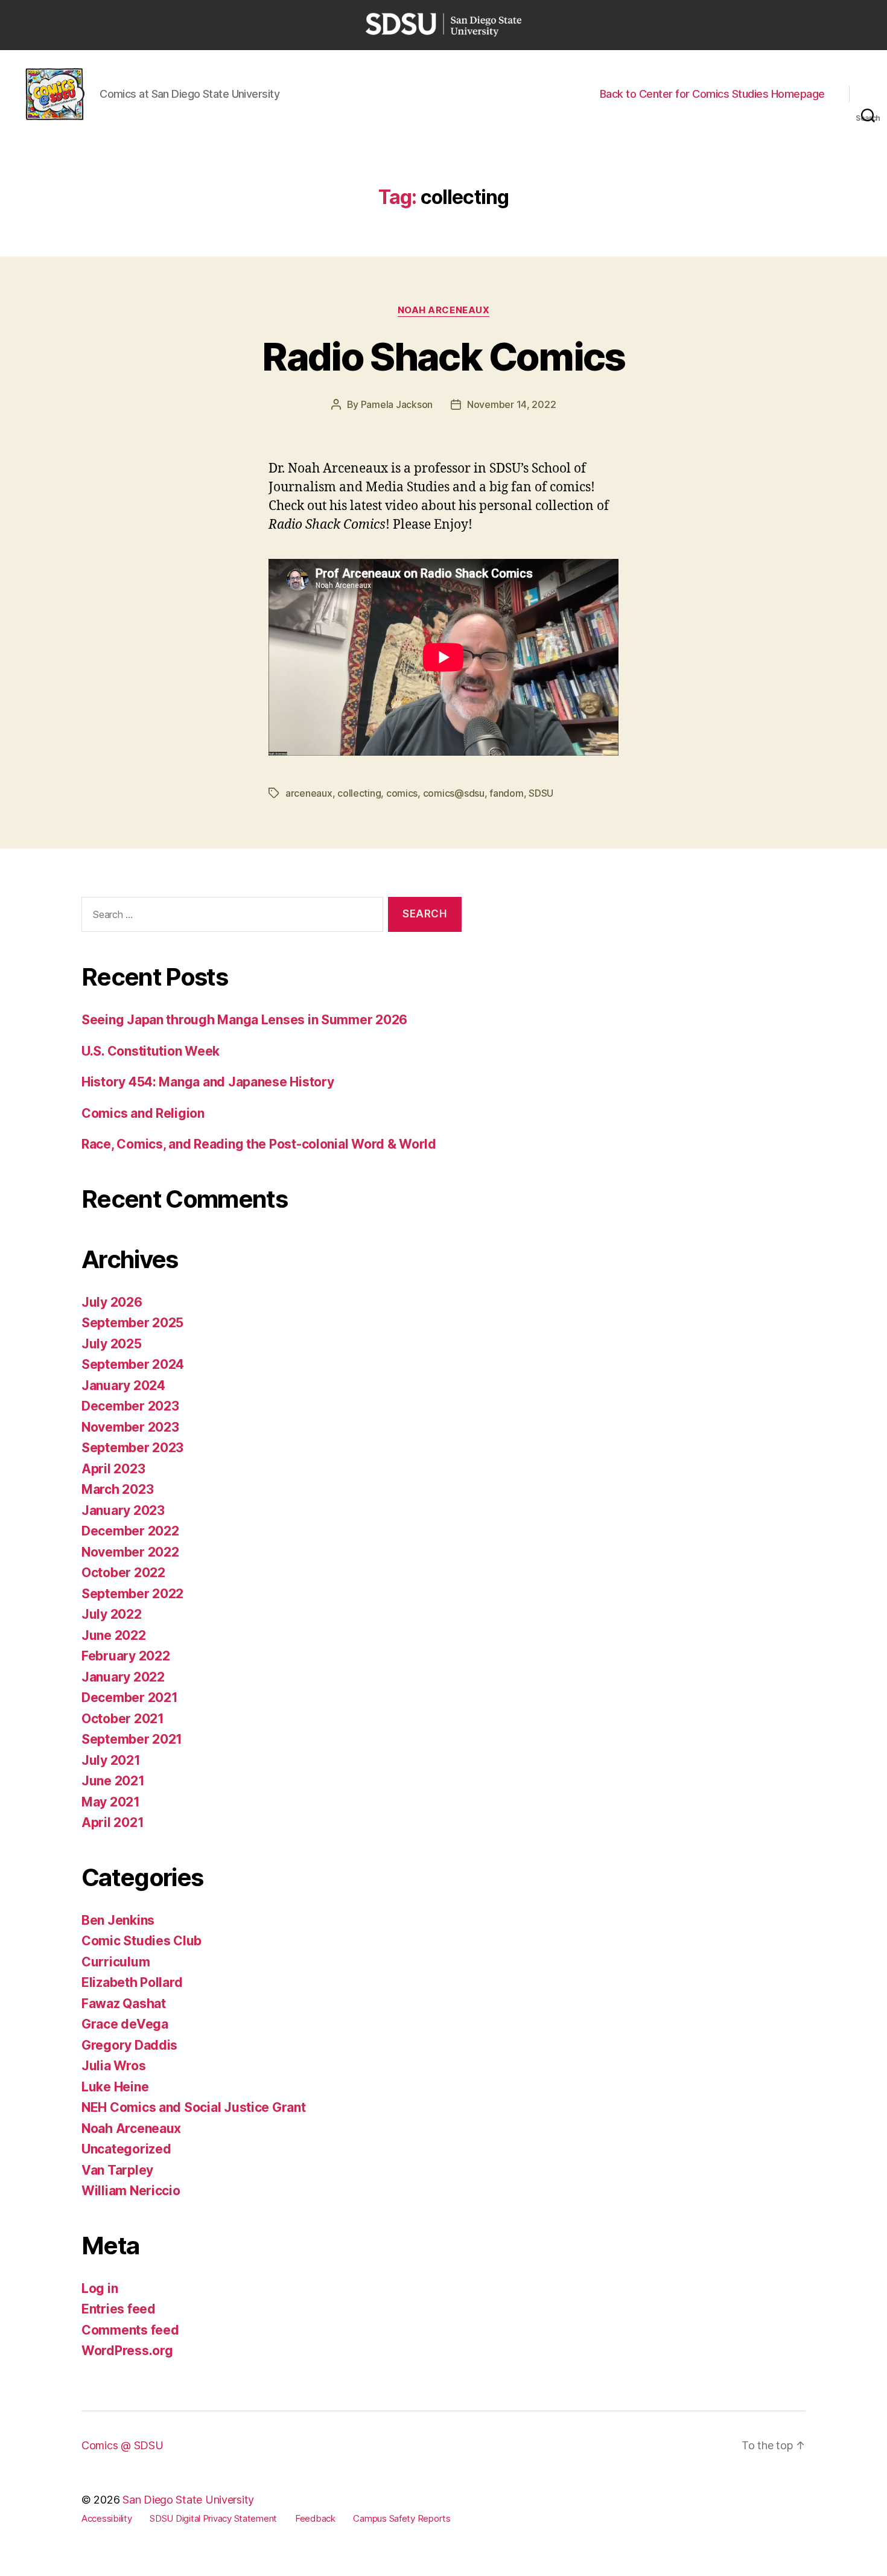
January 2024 (123, 1385)
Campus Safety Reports (402, 2518)
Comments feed (130, 2330)
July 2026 (112, 1302)
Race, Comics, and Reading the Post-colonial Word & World (259, 1144)
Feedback (315, 2518)
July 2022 (112, 1614)
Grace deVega (125, 2024)
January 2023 (123, 1510)
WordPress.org (127, 2351)
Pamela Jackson (397, 404)
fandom (506, 793)
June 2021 (113, 1781)
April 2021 (113, 1822)
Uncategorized (126, 2149)
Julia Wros (113, 2066)
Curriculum (116, 1962)
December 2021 (130, 1698)
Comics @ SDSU (122, 2445)
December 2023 (130, 1406)
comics (402, 793)
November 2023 (130, 1427)
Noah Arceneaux (444, 310)
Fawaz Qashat (124, 2004)
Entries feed (119, 2309)
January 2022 (123, 1677)
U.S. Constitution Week (151, 1051)
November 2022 (130, 1552)
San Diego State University (188, 2500)
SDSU (541, 793)
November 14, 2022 (511, 404)
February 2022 (126, 1656)
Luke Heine (115, 2087)
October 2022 (123, 1573)
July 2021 (111, 1760)
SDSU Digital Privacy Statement (213, 2518)
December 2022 (130, 1531)
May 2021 (111, 1802)
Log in (100, 2288)
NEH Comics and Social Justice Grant (194, 2107)
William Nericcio (131, 2191)
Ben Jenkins (118, 1920)
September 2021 (132, 1739)
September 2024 (133, 1364)
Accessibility (107, 2518)
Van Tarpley (117, 2170)
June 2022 (114, 1635)
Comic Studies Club (141, 1941)
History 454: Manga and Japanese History (208, 1082)
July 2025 (112, 1344)
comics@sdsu (454, 793)
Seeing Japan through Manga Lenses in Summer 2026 (244, 1020)
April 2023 (113, 1469)
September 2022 (132, 1594)
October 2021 (123, 1719)
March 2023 (117, 1489)
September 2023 (132, 1448)
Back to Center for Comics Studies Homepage (712, 94)
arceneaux (309, 793)
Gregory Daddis (129, 2045)
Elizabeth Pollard (132, 1982)
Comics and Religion (143, 1113)
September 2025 (132, 1323)
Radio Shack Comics (443, 356)
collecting (359, 793)
